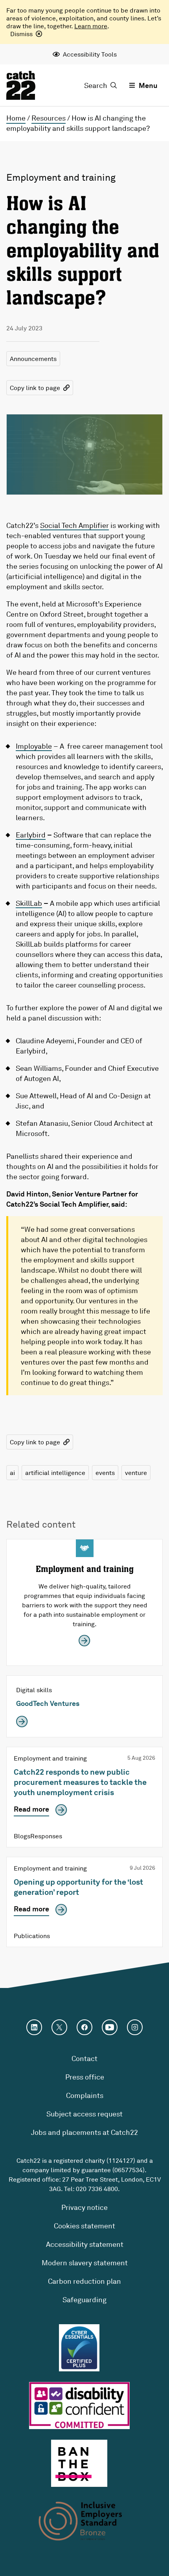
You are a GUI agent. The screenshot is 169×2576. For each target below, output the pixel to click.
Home (16, 118)
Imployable (34, 746)
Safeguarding (84, 2299)
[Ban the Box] (79, 2463)
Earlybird (31, 835)
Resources (49, 118)
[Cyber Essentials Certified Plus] (79, 2348)
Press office (85, 2077)
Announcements (33, 359)
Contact (84, 2058)
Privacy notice (84, 2207)
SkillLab (29, 903)
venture (136, 1473)
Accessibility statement (85, 2244)
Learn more (91, 26)
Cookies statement (84, 2226)
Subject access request (84, 2114)
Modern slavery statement (85, 2263)
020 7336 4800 (97, 2189)
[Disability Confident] (79, 2406)
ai (12, 1473)
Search (96, 85)
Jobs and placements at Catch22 (84, 2132)
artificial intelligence (55, 1473)
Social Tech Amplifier (74, 525)
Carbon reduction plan (84, 2281)
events (105, 1473)
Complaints (85, 2095)
